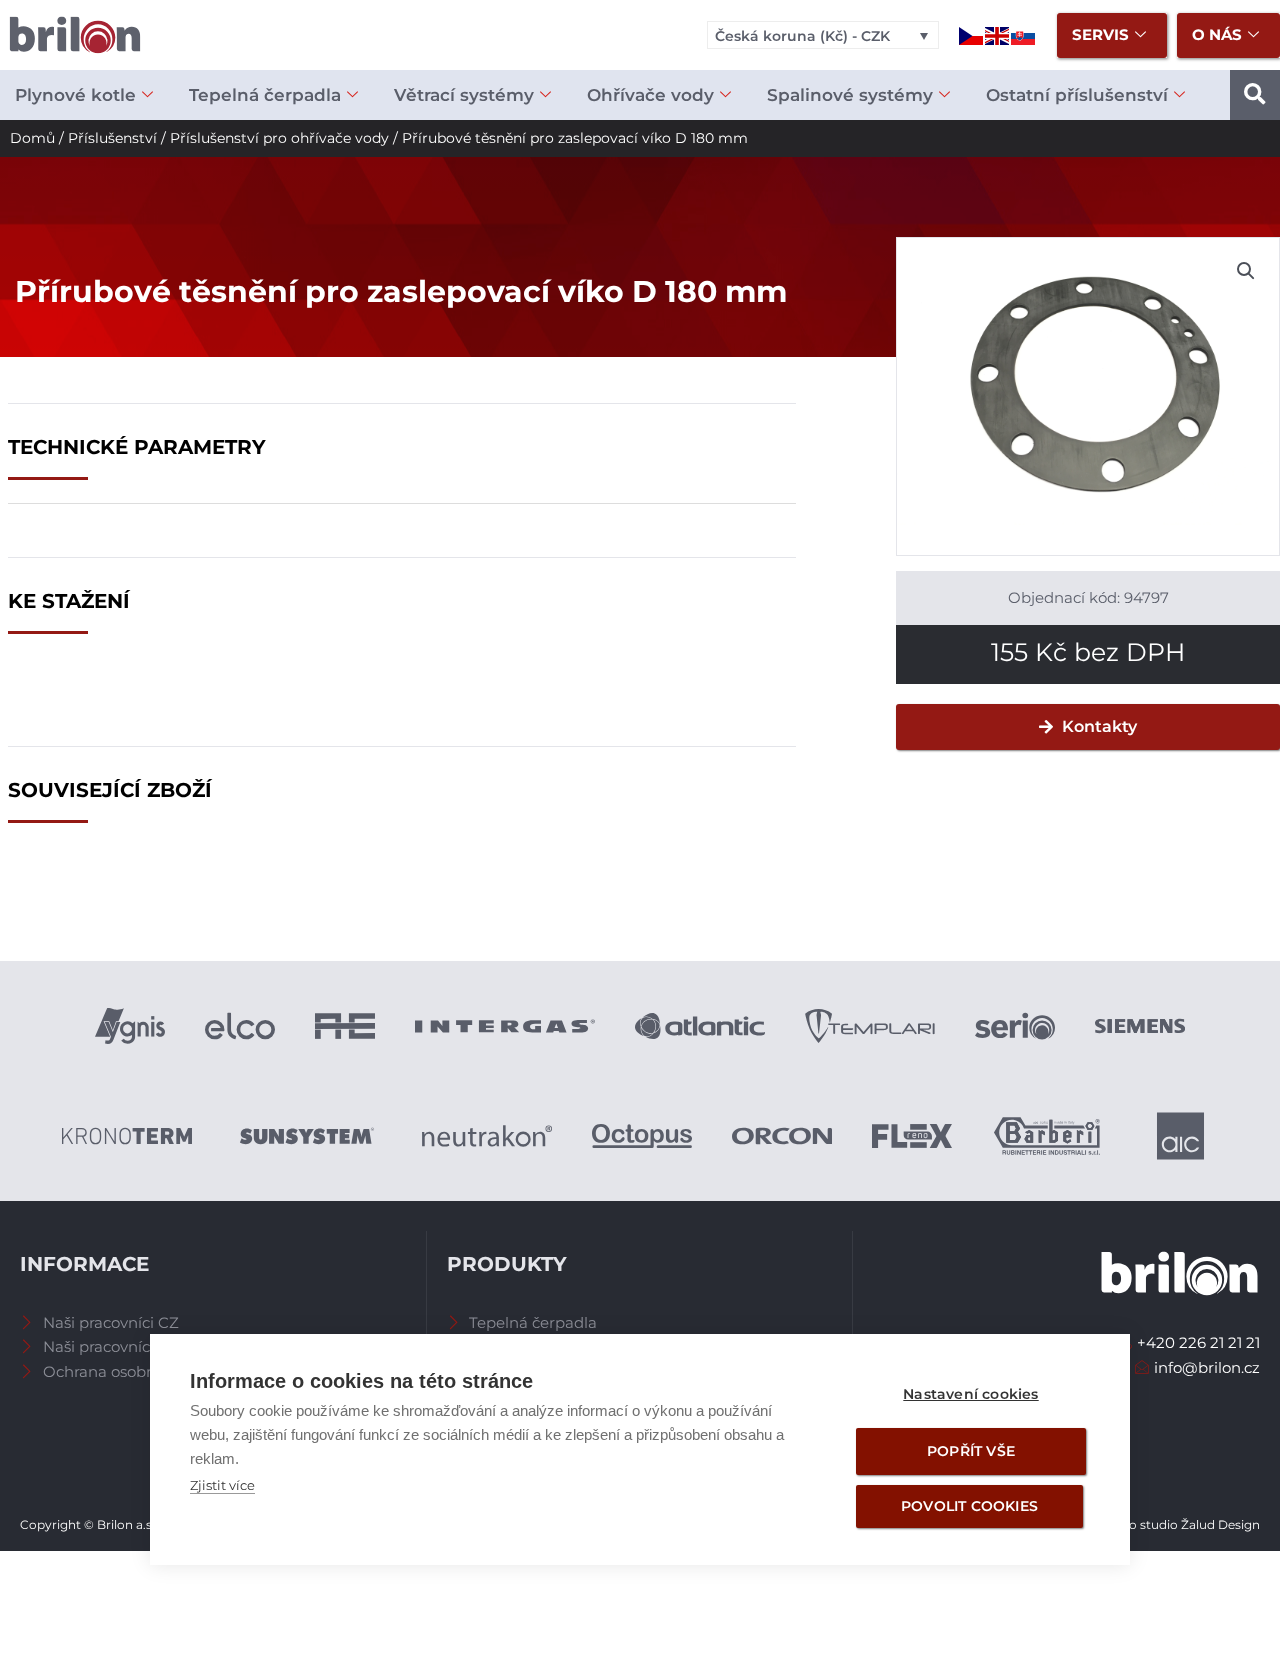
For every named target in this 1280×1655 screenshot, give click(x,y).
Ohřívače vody (650, 95)
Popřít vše (971, 1451)
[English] (998, 34)
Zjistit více (222, 1485)
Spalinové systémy (850, 95)
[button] (1255, 95)
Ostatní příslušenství (1077, 95)
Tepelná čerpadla (265, 95)
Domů (32, 138)
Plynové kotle (75, 95)
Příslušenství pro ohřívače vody (279, 138)
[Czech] (972, 34)
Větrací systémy (464, 95)
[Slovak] (1024, 34)
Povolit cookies (969, 1506)
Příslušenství (112, 138)
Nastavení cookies (970, 1394)
